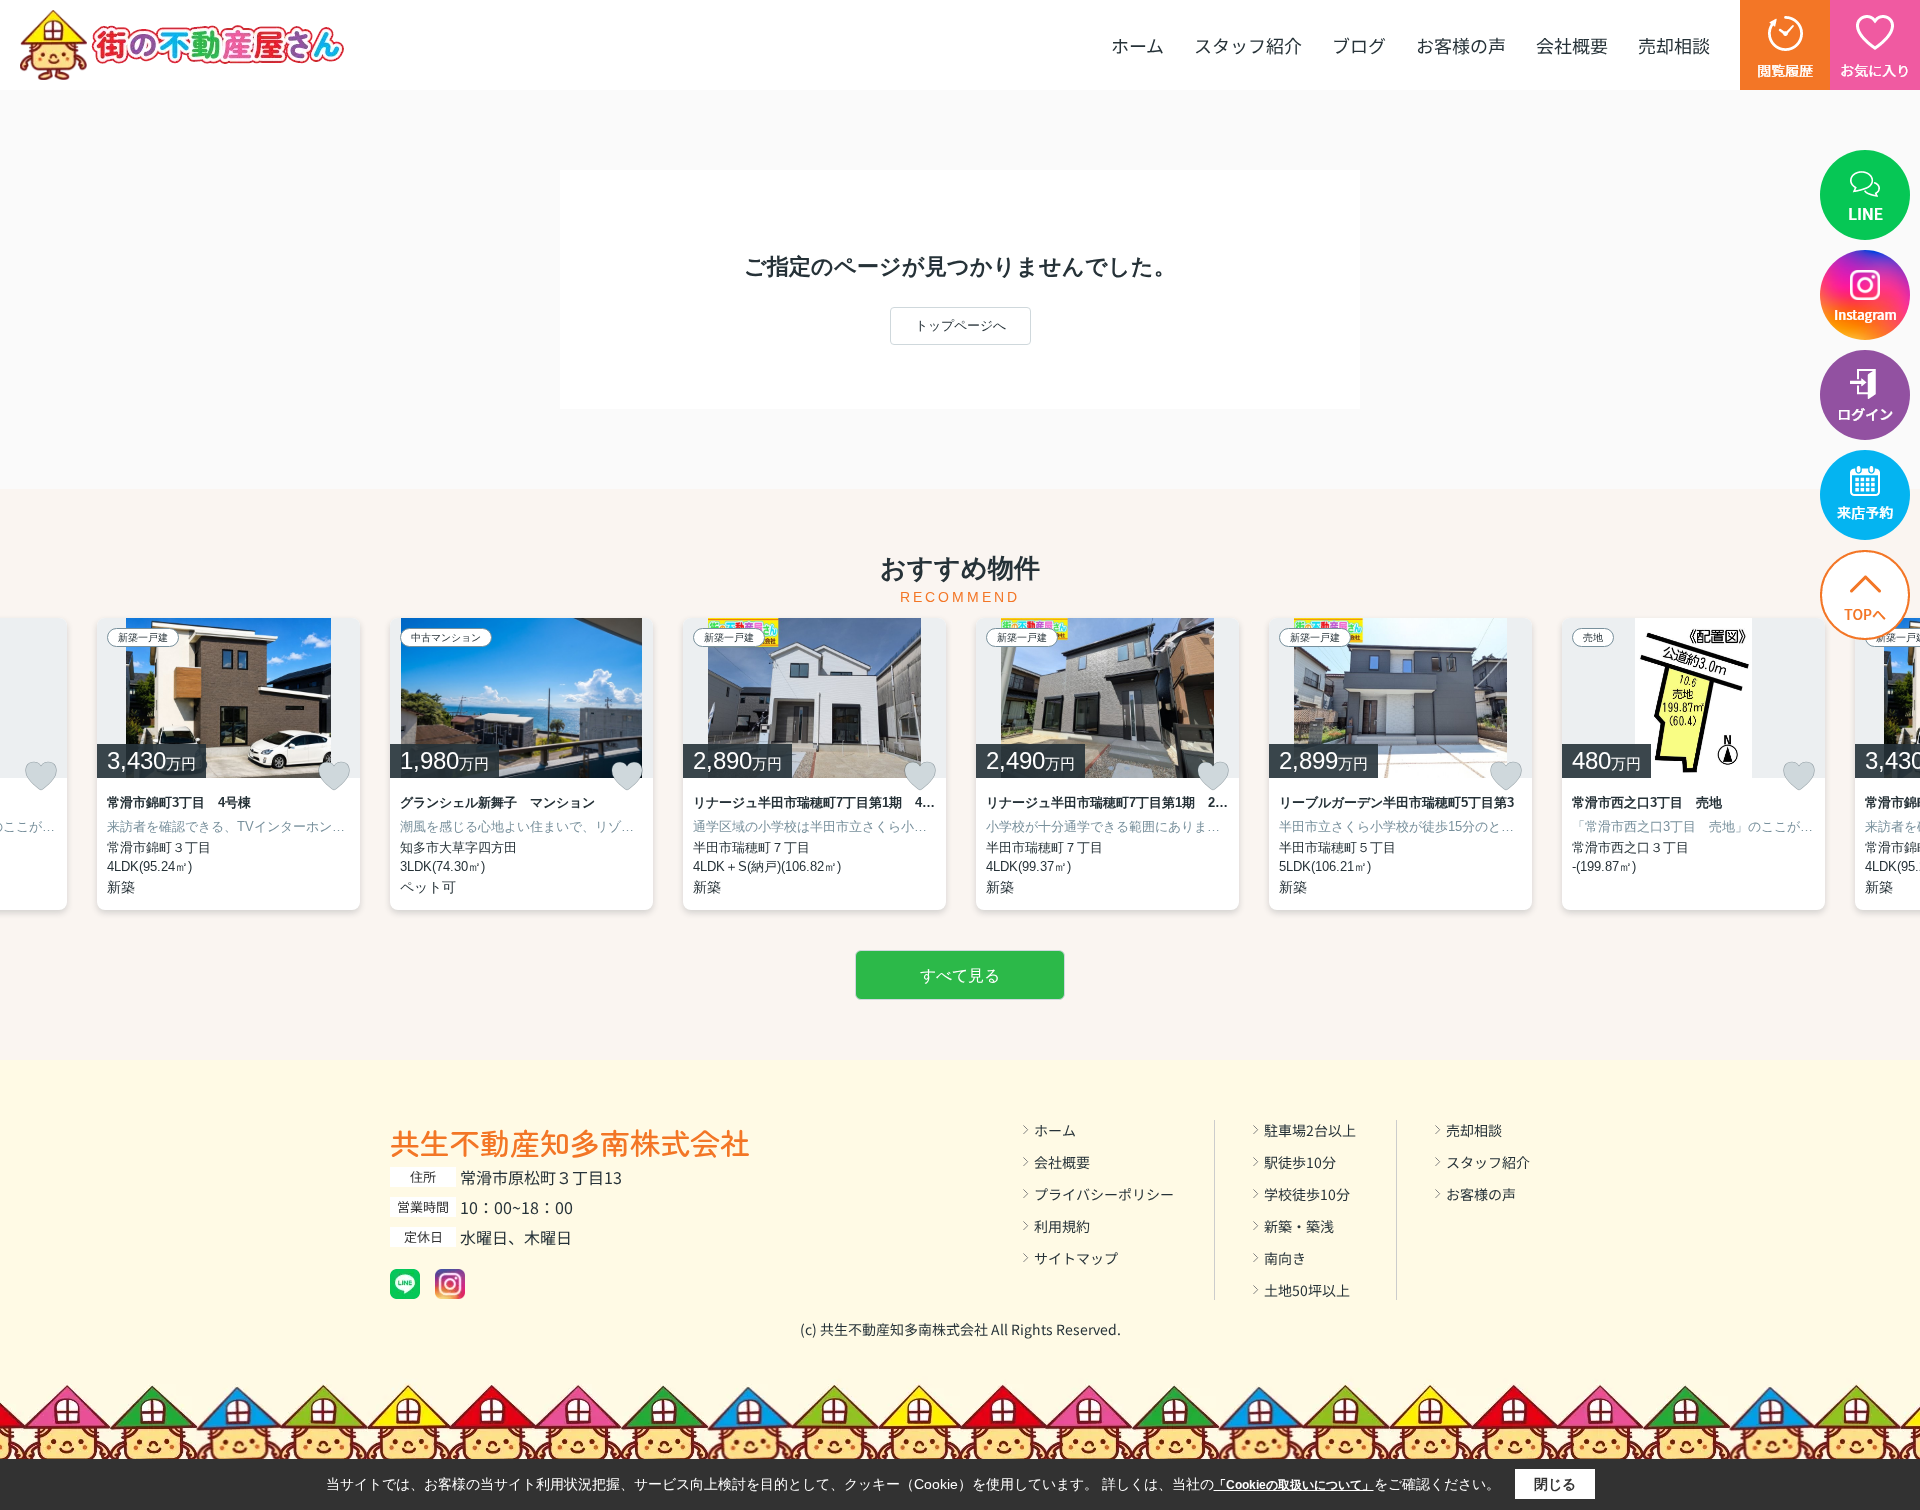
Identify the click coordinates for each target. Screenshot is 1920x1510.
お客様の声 (1461, 45)
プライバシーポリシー (1104, 1194)
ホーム (1137, 45)
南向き (1285, 1258)
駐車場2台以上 (1310, 1130)
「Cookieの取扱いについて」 (1294, 1485)
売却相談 (1674, 45)
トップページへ (960, 325)
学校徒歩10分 (1307, 1194)
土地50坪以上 (1307, 1290)
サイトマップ (1076, 1258)
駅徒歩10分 (1300, 1162)
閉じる (1555, 1484)
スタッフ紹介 (1248, 45)
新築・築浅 (1299, 1226)
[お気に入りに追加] (41, 776)
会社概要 (1572, 45)
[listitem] (521, 764)
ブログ (1359, 45)
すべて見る (960, 975)
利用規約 (1062, 1226)
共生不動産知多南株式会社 (570, 1142)
